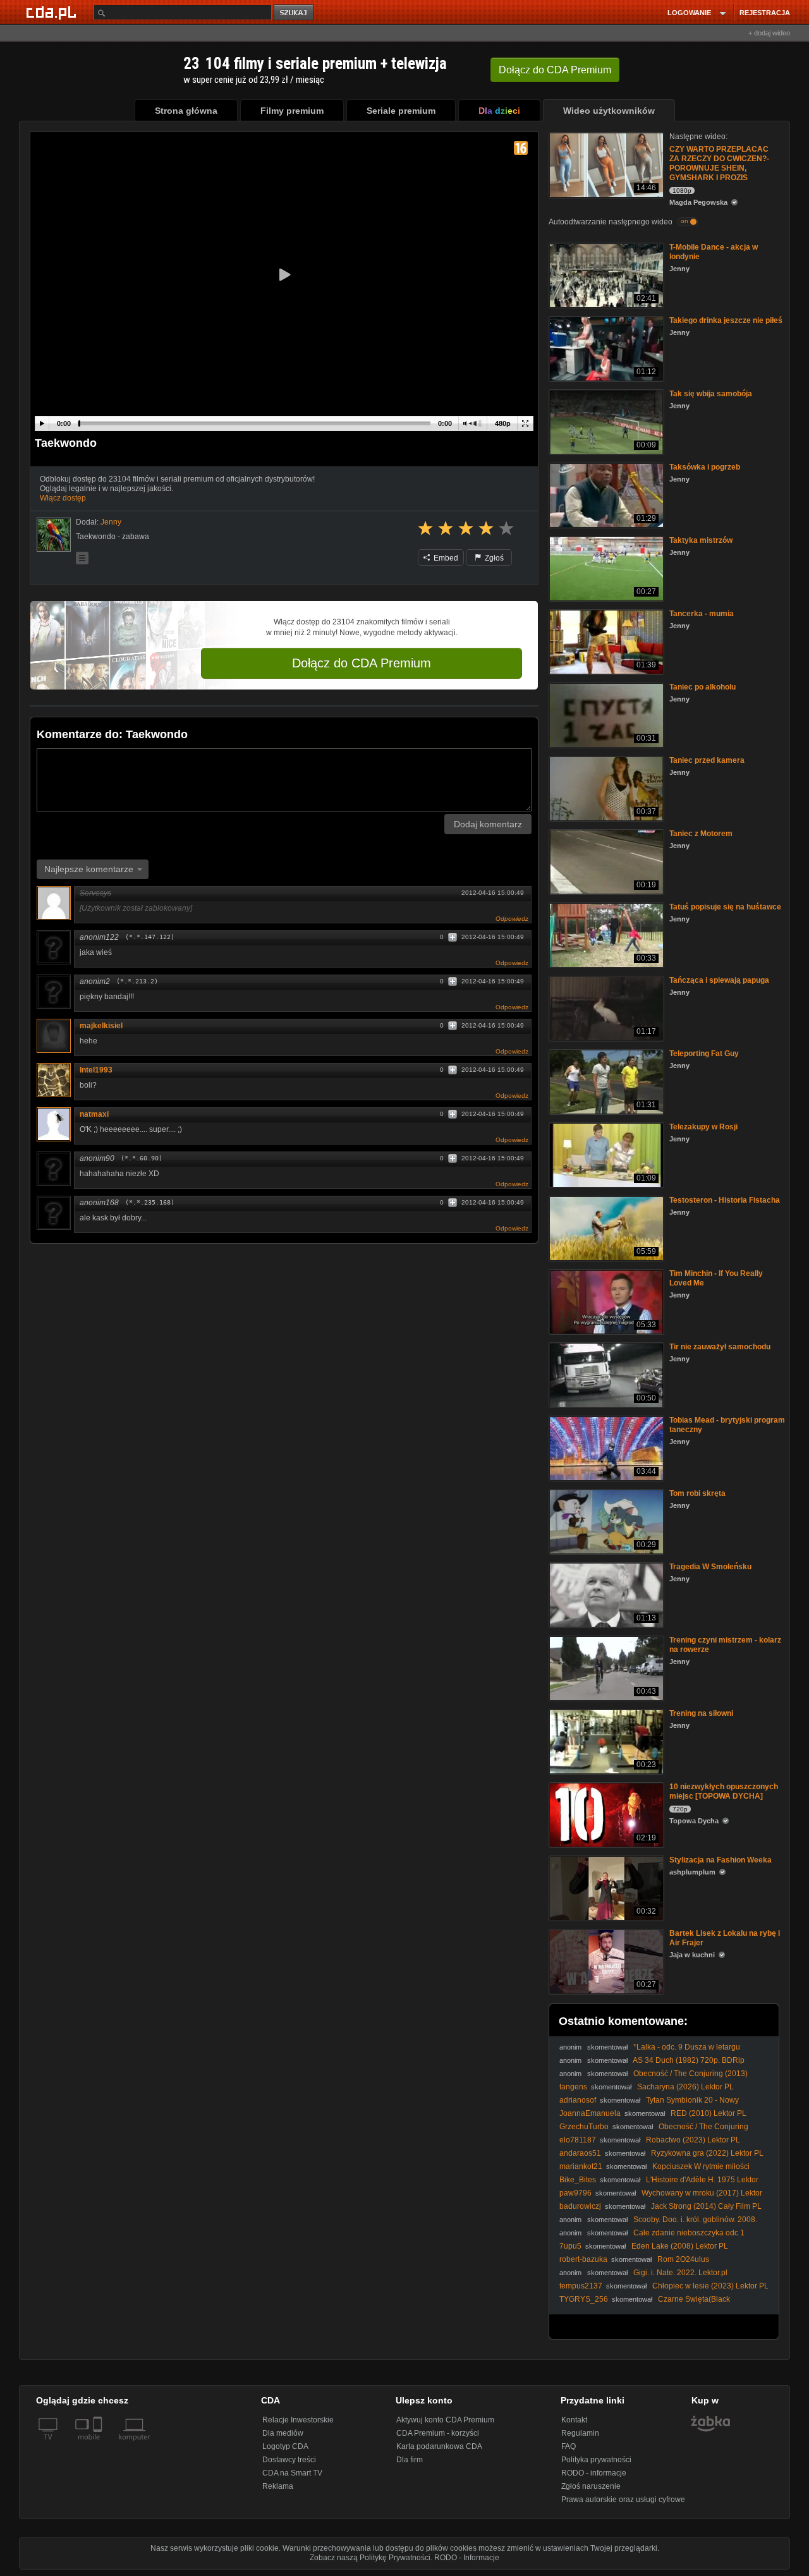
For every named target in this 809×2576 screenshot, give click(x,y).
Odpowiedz (512, 919)
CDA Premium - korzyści (438, 2433)
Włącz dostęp (63, 498)
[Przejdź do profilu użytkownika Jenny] (54, 535)
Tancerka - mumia (702, 614)
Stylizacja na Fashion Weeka (721, 1860)
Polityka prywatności (596, 2460)
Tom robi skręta (697, 1493)
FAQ (569, 2446)
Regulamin (580, 2433)
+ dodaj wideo (769, 33)
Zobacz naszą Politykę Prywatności (370, 2558)
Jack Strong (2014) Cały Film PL (706, 2206)
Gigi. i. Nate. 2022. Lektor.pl (680, 2273)
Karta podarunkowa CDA (439, 2446)
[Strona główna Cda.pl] (53, 12)
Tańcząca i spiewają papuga (719, 980)
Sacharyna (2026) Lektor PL (685, 2087)
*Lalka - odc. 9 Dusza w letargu (687, 2047)
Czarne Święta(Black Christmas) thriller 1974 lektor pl (645, 2304)
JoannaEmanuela (590, 2113)
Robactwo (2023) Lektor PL (693, 2140)
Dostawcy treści (289, 2460)
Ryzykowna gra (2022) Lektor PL (707, 2153)
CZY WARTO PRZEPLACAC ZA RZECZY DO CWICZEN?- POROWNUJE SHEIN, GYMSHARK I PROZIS (719, 163)
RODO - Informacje (467, 2558)
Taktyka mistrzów (701, 540)
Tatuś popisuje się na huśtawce (725, 907)
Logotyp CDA (285, 2446)
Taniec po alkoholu (703, 687)
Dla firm (410, 2460)
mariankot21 (581, 2166)
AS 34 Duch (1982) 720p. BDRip (689, 2060)
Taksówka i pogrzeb (705, 467)
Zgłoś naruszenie (591, 2486)
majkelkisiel (101, 1026)
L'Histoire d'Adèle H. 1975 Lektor (702, 2180)
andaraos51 (580, 2153)
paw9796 (575, 2193)
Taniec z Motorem (701, 834)
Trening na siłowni (701, 1713)
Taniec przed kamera (707, 760)
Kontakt (574, 2420)
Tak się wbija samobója (711, 394)
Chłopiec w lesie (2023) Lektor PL (710, 2286)
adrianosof (578, 2100)
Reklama (278, 2486)
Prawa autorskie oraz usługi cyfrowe (623, 2500)
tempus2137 (581, 2286)
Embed (445, 558)
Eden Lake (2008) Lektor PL (680, 2246)
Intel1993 (96, 1070)
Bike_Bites (578, 2180)
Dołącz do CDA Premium (362, 663)
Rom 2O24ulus (683, 2259)
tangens (573, 2087)
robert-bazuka (583, 2259)
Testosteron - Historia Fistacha (725, 1200)
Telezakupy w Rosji (703, 1127)
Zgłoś (493, 558)
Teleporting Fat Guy (704, 1054)
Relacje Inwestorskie (298, 2420)
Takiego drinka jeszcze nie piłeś (726, 320)
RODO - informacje (594, 2473)
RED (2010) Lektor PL (709, 2113)
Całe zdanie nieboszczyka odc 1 (689, 2233)
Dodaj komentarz (488, 824)
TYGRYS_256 (584, 2299)
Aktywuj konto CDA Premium (445, 2420)
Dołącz (555, 70)
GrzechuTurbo (584, 2127)
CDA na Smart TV (292, 2473)
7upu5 (570, 2246)
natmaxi (94, 1114)
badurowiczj (580, 2206)
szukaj (295, 13)
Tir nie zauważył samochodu (720, 1347)
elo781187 (578, 2140)
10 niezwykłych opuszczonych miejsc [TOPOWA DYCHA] (724, 1791)
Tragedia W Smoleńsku (710, 1567)
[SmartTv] (99, 2445)
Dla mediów (283, 2433)
